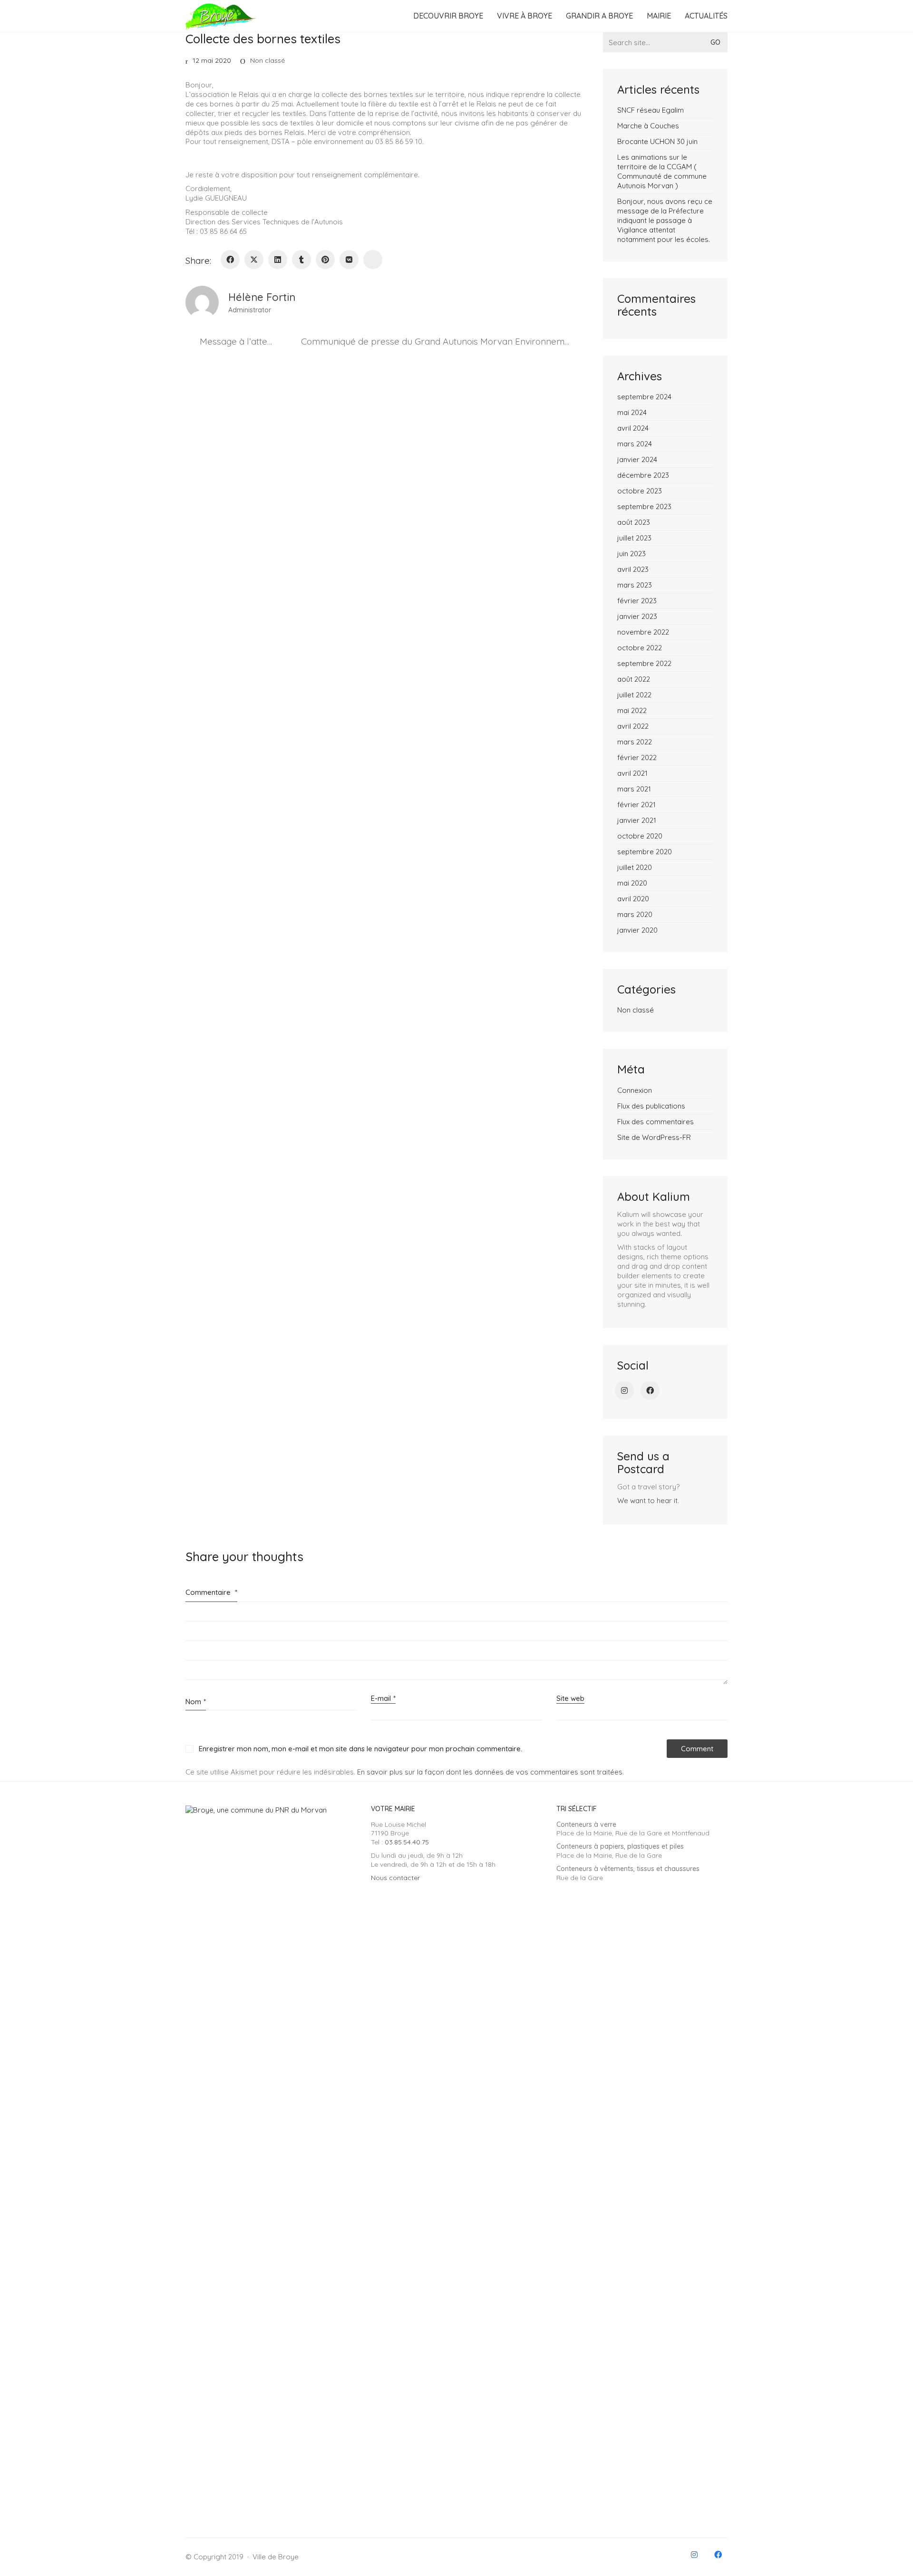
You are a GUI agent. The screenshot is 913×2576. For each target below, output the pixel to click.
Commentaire (211, 1592)
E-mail (383, 1698)
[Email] (373, 260)
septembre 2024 (644, 397)
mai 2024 (632, 412)
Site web (570, 1698)
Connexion (635, 1090)
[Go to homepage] (221, 16)
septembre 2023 (644, 507)
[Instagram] (624, 1390)
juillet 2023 (634, 538)
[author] (202, 302)
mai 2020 (632, 883)
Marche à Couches (648, 126)
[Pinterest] (325, 260)
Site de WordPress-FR (654, 1137)
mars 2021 (634, 789)
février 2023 (637, 601)
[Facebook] (230, 260)
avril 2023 (633, 569)
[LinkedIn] (278, 260)
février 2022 (637, 757)
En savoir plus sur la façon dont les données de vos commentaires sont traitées (490, 1772)
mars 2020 (635, 914)
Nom (196, 1702)
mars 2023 (635, 585)
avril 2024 (633, 428)
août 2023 (634, 522)
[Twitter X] (254, 260)
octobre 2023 (640, 491)
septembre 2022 (644, 663)
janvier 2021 (637, 820)
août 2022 (634, 679)
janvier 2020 (637, 930)
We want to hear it (647, 1500)
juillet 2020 (635, 867)
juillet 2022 (634, 695)
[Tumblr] (301, 260)
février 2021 (636, 805)
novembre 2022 (643, 632)
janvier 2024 (637, 459)
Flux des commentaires (656, 1122)
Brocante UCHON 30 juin (657, 141)
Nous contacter (395, 1878)
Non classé (267, 60)
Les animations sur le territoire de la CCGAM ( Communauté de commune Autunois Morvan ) (662, 171)
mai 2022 (632, 710)
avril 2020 (633, 899)
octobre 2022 (640, 648)
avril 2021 (632, 773)
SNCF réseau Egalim (651, 110)
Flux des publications (651, 1106)
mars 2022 (635, 742)
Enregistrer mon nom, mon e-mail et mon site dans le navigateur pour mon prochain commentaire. (360, 1749)
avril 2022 (633, 726)
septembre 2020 (645, 852)
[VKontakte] (349, 260)
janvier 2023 (637, 616)
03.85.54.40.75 (407, 1842)
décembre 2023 (643, 475)
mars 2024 (635, 444)
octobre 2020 (640, 836)
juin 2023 (631, 554)
